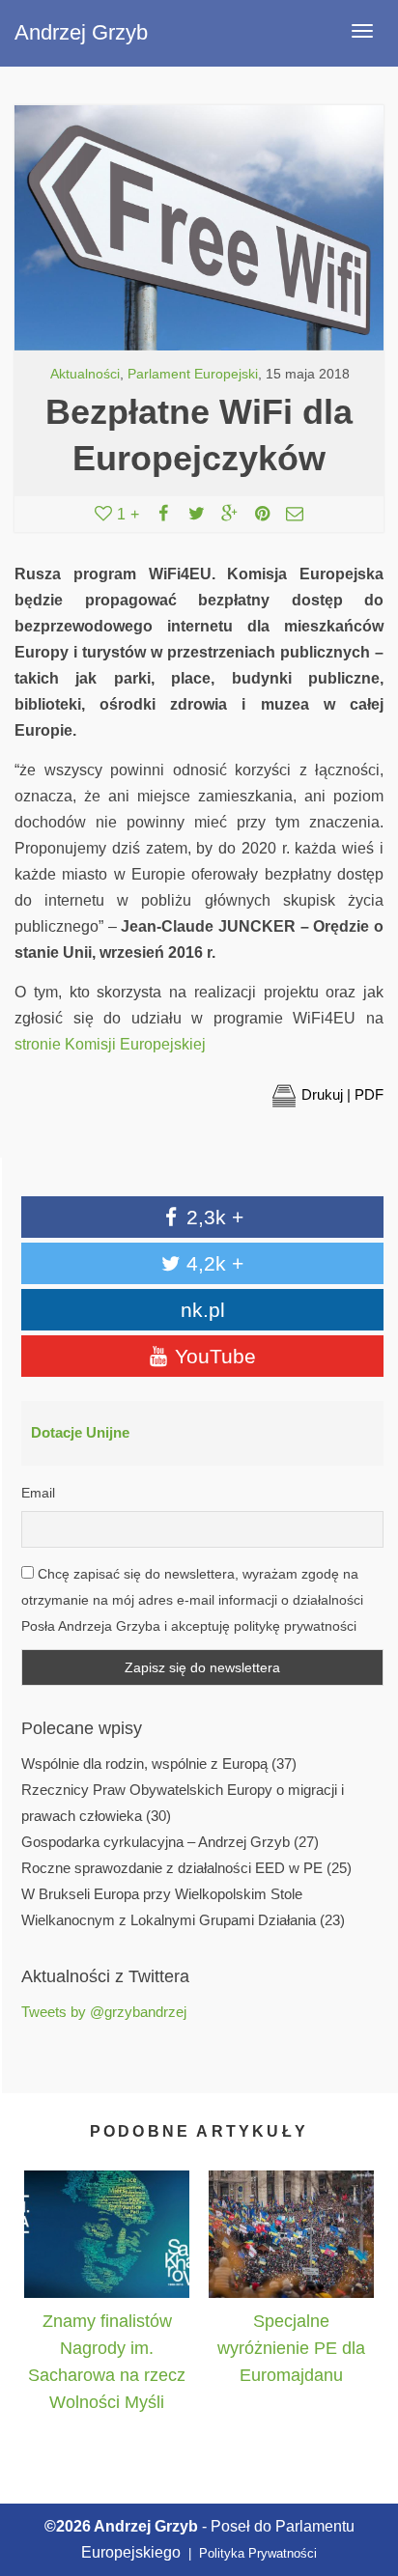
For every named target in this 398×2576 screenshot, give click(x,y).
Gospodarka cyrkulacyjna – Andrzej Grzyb (156, 1842)
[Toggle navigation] (362, 31)
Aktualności (85, 374)
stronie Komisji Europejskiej (110, 1044)
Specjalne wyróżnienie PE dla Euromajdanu (291, 2348)
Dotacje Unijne (80, 1433)
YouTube (213, 1356)
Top (362, 2472)
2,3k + (212, 1217)
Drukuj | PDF (342, 1094)
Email (38, 1493)
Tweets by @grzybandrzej (104, 2012)
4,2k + (212, 1263)
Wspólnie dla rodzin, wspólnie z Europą (144, 1764)
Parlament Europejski (193, 374)
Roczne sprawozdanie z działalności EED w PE (172, 1868)
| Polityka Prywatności (251, 2553)
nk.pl (203, 1310)
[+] (107, 2234)
